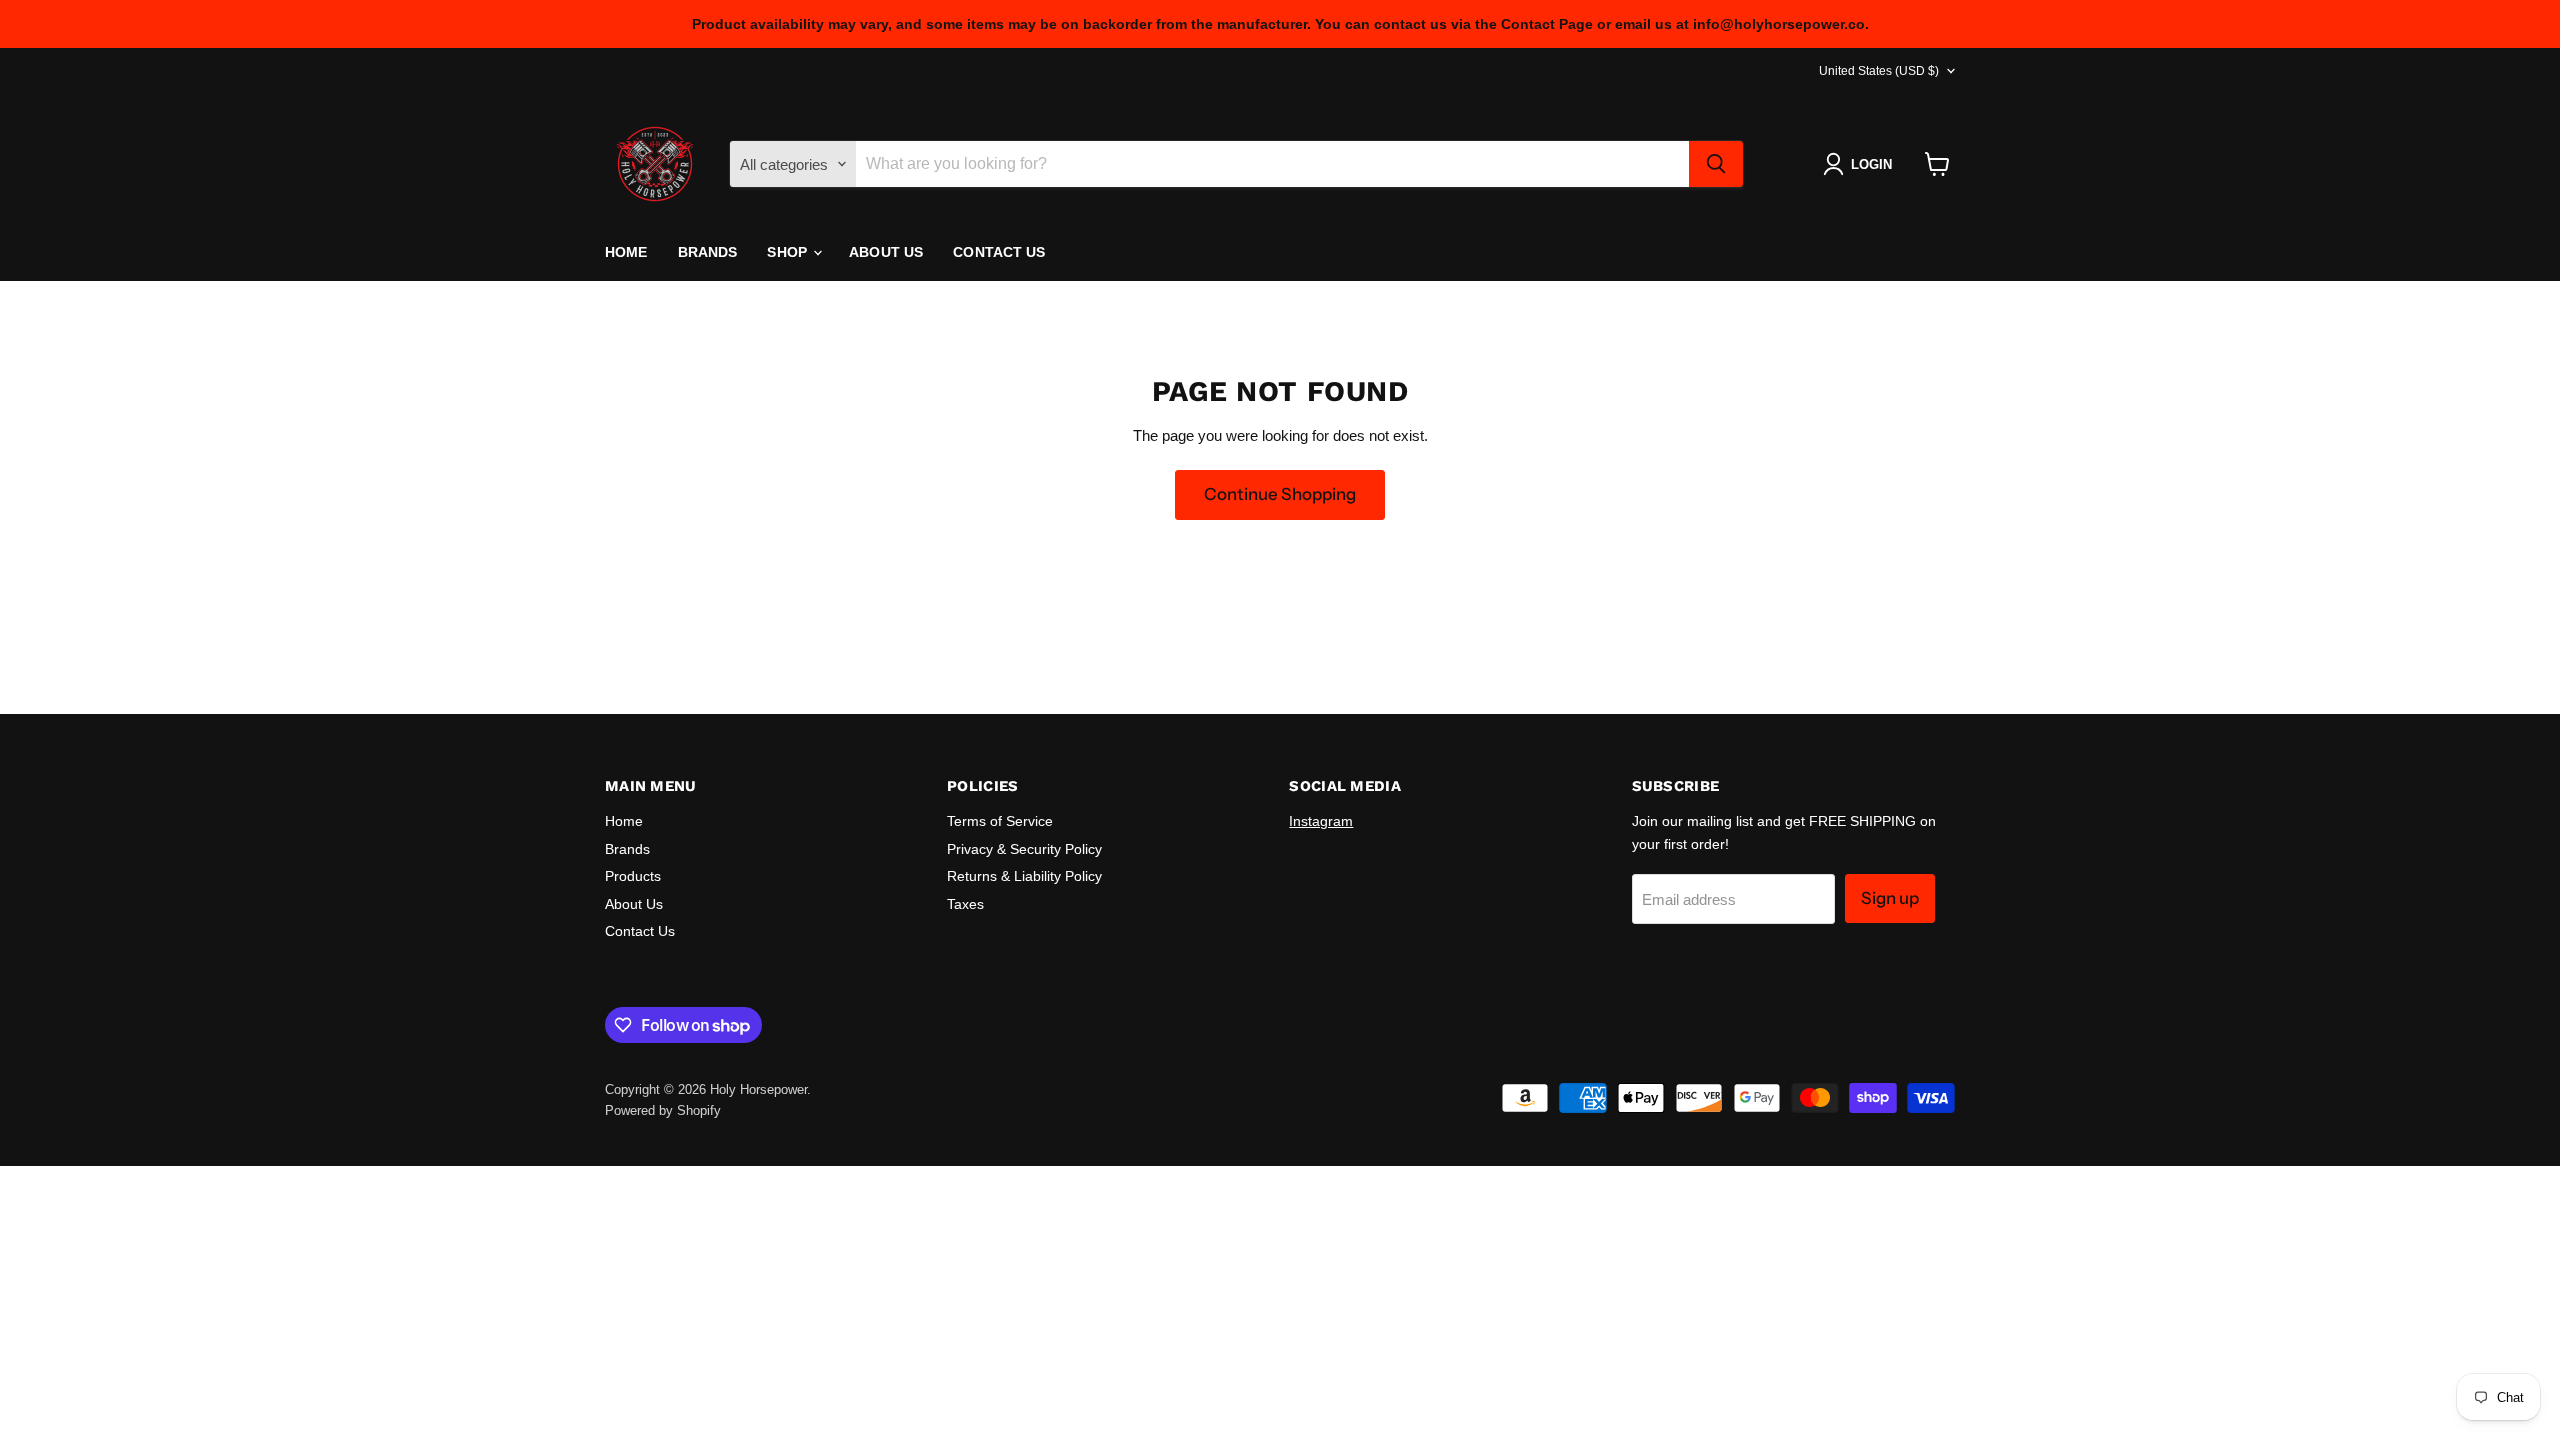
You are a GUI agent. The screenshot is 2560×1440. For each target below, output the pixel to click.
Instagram (1321, 821)
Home (626, 252)
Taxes (965, 904)
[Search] (1716, 164)
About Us (886, 252)
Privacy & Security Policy (1024, 849)
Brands (708, 252)
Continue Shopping (1280, 494)
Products (633, 876)
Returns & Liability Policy (1024, 876)
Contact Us (999, 252)
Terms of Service (1000, 821)
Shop (789, 252)
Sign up (1890, 898)
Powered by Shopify (663, 1110)
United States (1879, 71)
